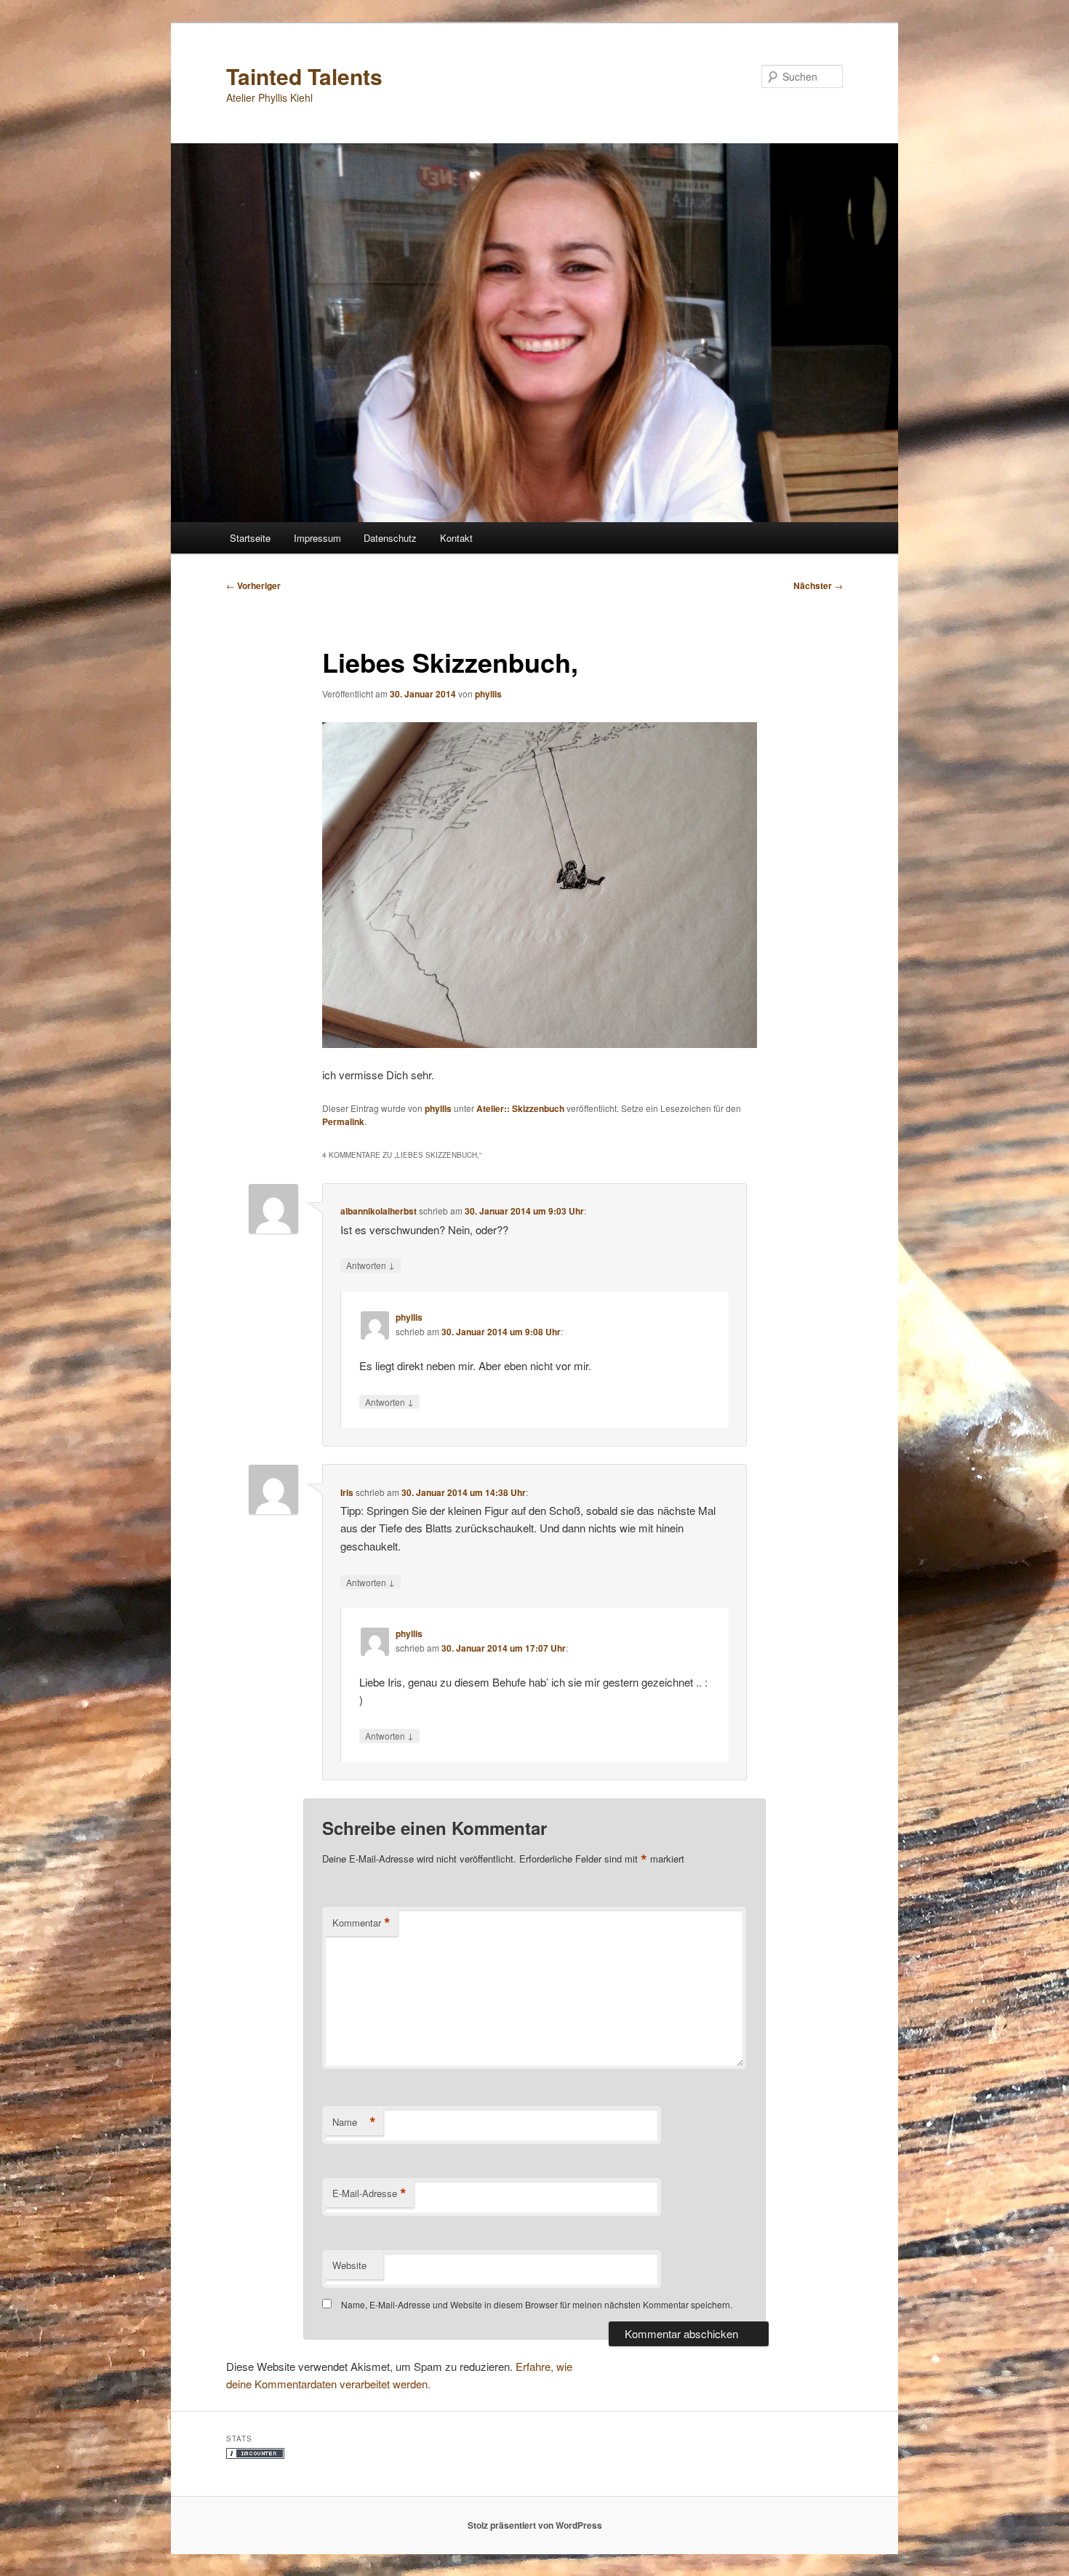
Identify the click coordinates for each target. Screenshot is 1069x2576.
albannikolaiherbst (379, 1211)
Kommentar (361, 1923)
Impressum (317, 538)
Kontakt (456, 538)
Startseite (250, 538)
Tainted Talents (304, 76)
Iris (347, 1492)
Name (354, 2122)
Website (349, 2265)
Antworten (371, 1265)
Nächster (818, 585)
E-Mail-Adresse (369, 2193)
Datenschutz (390, 538)
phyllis (488, 694)
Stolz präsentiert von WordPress (535, 2525)
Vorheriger (253, 585)
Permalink (343, 1121)
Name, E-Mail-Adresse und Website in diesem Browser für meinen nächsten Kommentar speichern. (537, 2304)
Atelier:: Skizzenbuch (520, 1108)
